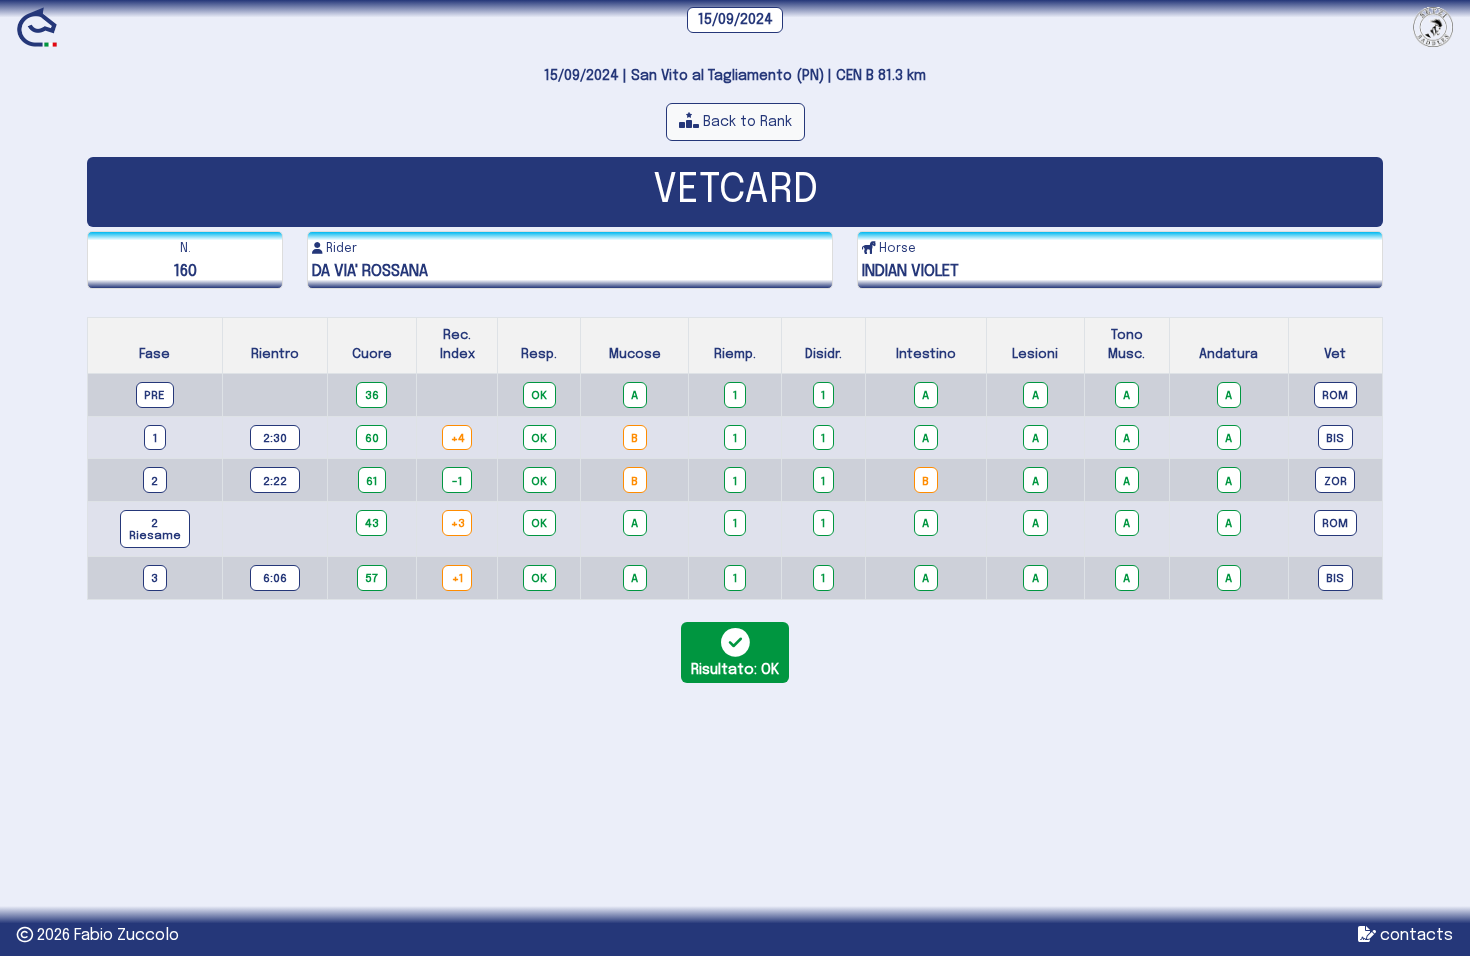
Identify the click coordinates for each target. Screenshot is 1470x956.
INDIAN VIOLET (910, 271)
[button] (735, 122)
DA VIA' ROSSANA (370, 271)
